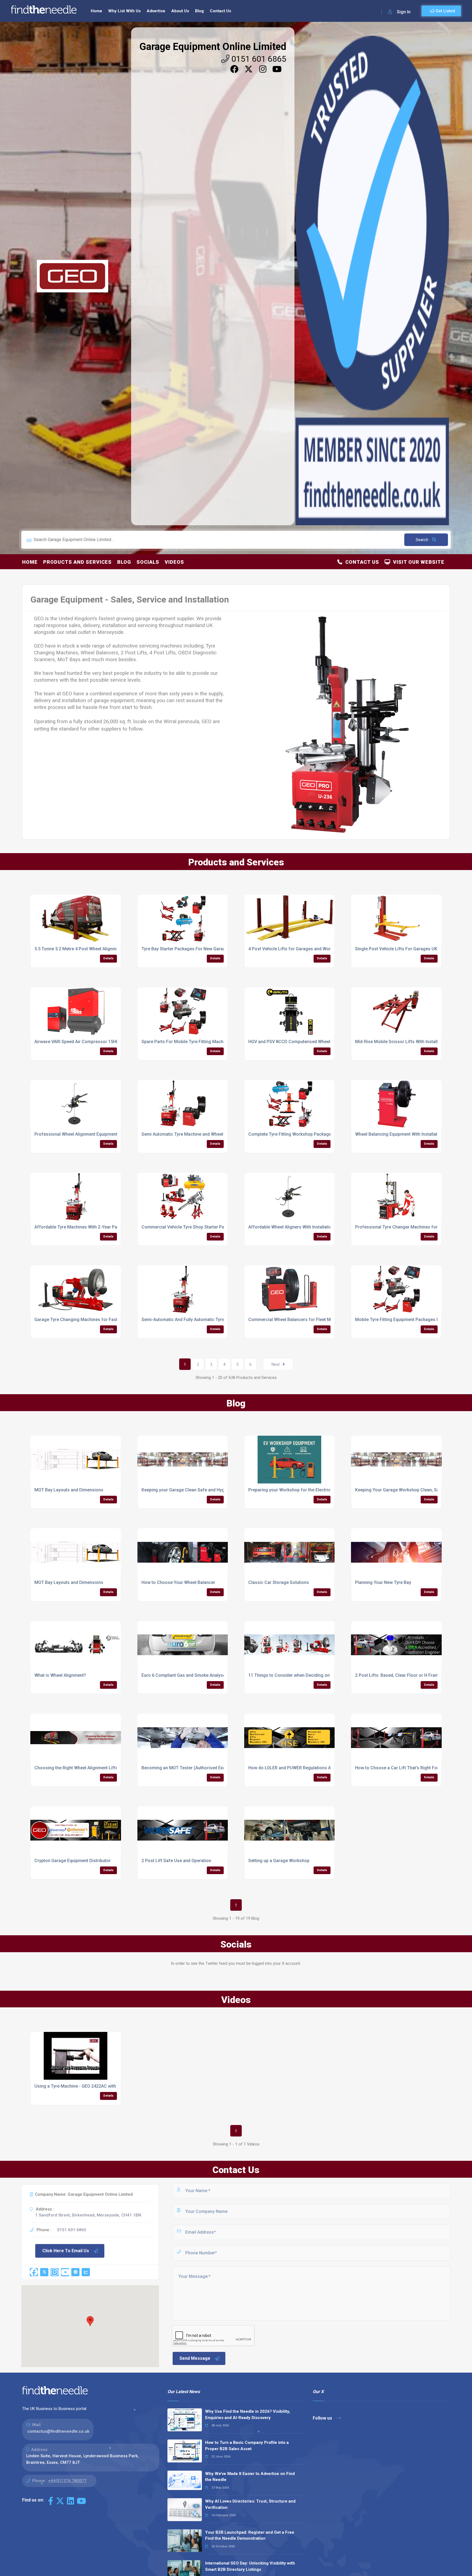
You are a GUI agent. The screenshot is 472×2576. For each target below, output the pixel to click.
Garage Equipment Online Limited (213, 47)
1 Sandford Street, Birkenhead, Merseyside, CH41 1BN (88, 2215)
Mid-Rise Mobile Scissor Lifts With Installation (401, 1042)
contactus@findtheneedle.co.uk (58, 2431)
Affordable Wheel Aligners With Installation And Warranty (305, 1227)
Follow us (323, 2418)
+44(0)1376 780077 (67, 2481)
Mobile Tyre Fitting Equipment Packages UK (399, 1320)
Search (423, 540)
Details (108, 958)
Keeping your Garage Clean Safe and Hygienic (188, 1490)
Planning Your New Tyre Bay (383, 1582)
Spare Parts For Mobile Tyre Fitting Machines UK (190, 1042)
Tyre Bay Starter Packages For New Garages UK (189, 949)
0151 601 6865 (258, 59)
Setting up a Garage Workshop (279, 1861)
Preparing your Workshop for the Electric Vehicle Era (301, 1490)
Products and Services (77, 562)
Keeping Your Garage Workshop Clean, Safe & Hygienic (411, 1490)
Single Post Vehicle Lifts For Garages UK (396, 949)
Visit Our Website (417, 562)
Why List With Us (124, 11)
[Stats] (86, 2272)
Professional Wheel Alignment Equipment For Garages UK (92, 1134)
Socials (148, 562)
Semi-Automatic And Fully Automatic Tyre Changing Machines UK (207, 1320)
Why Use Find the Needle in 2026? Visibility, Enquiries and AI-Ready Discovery (248, 2415)
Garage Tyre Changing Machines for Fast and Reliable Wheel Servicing (105, 1320)
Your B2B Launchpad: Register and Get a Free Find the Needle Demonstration (250, 2535)
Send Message (195, 2358)
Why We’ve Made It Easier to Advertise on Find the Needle (250, 2477)
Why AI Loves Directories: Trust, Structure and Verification (250, 2504)
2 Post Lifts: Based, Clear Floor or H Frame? (399, 1675)
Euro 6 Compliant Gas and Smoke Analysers (185, 1675)
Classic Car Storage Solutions (279, 1582)
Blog (199, 11)
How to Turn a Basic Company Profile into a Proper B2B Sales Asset (247, 2446)
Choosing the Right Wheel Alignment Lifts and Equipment (92, 1768)
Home (96, 11)
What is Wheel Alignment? (60, 1675)
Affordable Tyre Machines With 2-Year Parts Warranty (88, 1227)
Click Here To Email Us (66, 2251)
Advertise (156, 11)
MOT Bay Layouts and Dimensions (69, 1490)
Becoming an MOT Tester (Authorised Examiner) (190, 1768)
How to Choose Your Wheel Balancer (178, 1582)
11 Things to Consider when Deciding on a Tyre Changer (305, 1675)
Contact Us (220, 11)
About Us (180, 11)
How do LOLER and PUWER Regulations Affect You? (300, 1768)
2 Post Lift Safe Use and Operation (176, 1861)
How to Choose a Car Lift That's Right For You (401, 1768)
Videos (174, 562)
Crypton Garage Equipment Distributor (73, 1861)
